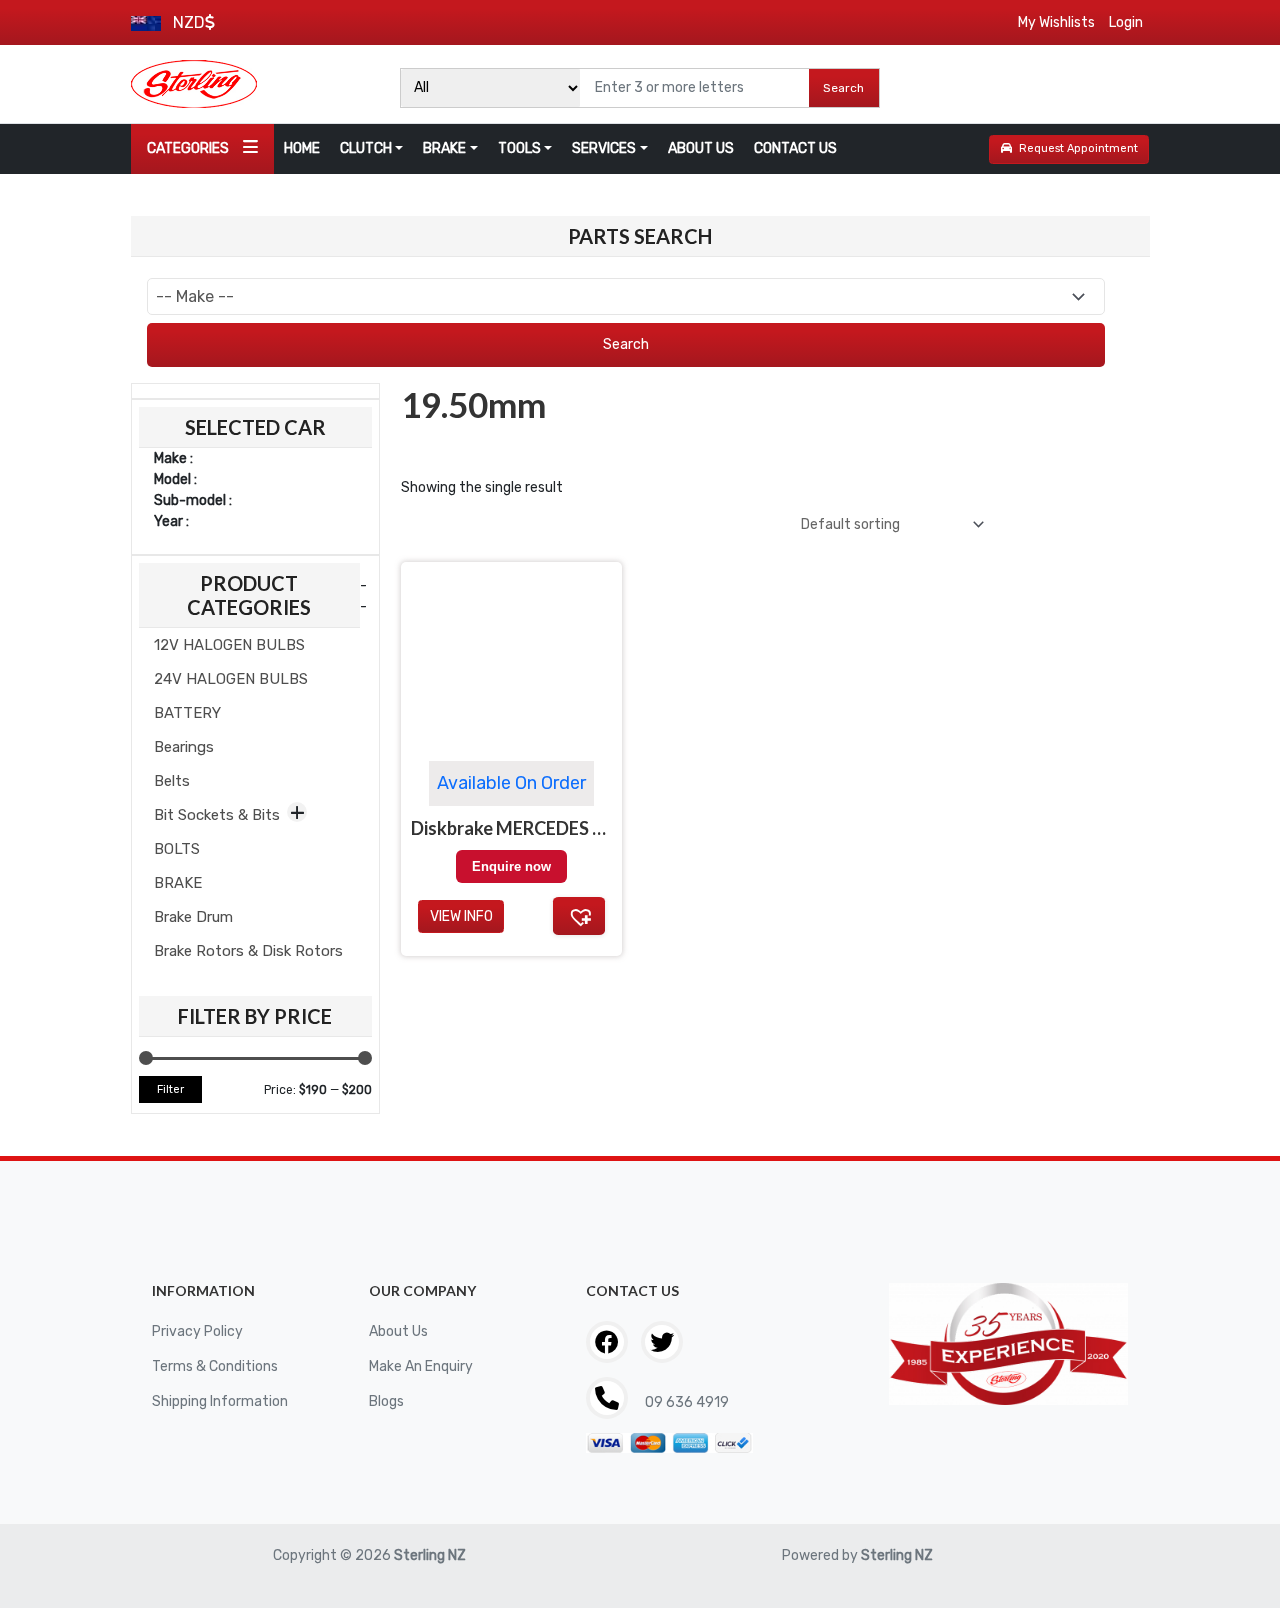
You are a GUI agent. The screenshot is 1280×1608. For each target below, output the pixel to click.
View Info (461, 916)
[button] (579, 916)
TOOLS (519, 148)
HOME (302, 148)
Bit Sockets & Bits (217, 815)
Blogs (386, 1401)
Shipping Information (220, 1401)
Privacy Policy (197, 1331)
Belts (172, 781)
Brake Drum (193, 917)
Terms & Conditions (215, 1366)
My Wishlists (1056, 22)
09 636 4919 (685, 1402)
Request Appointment (1078, 148)
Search (843, 88)
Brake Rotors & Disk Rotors (248, 951)
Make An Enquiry (421, 1366)
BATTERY (187, 713)
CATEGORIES (188, 148)
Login (1126, 22)
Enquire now (511, 866)
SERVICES (604, 148)
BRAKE (444, 148)
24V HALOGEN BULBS (231, 679)
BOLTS (177, 849)
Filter (170, 1089)
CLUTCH (366, 148)
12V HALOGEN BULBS (229, 645)
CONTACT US (795, 148)
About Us (398, 1331)
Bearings (184, 747)
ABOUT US (701, 148)
